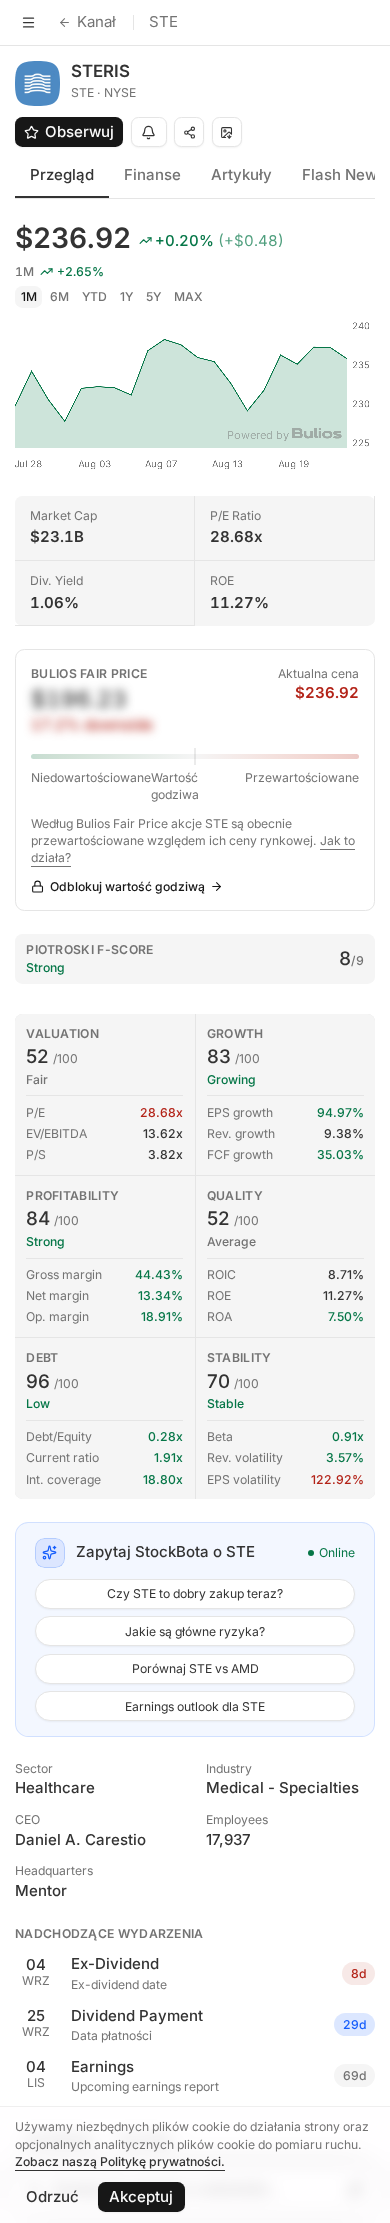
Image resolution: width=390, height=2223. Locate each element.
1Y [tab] (126, 296)
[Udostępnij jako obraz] (227, 132)
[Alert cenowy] (149, 132)
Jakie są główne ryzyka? (195, 1631)
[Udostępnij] (189, 132)
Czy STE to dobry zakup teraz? (195, 1593)
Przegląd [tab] (62, 174)
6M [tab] (59, 296)
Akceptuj (141, 2196)
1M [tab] (29, 296)
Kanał (96, 21)
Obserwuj (79, 131)
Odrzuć (52, 2196)
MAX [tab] (188, 296)
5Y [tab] (153, 296)
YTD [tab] (94, 296)
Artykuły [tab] (241, 174)
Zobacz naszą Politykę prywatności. (120, 2161)
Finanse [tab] (152, 174)
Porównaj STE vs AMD (195, 1668)
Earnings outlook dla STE (195, 1706)
